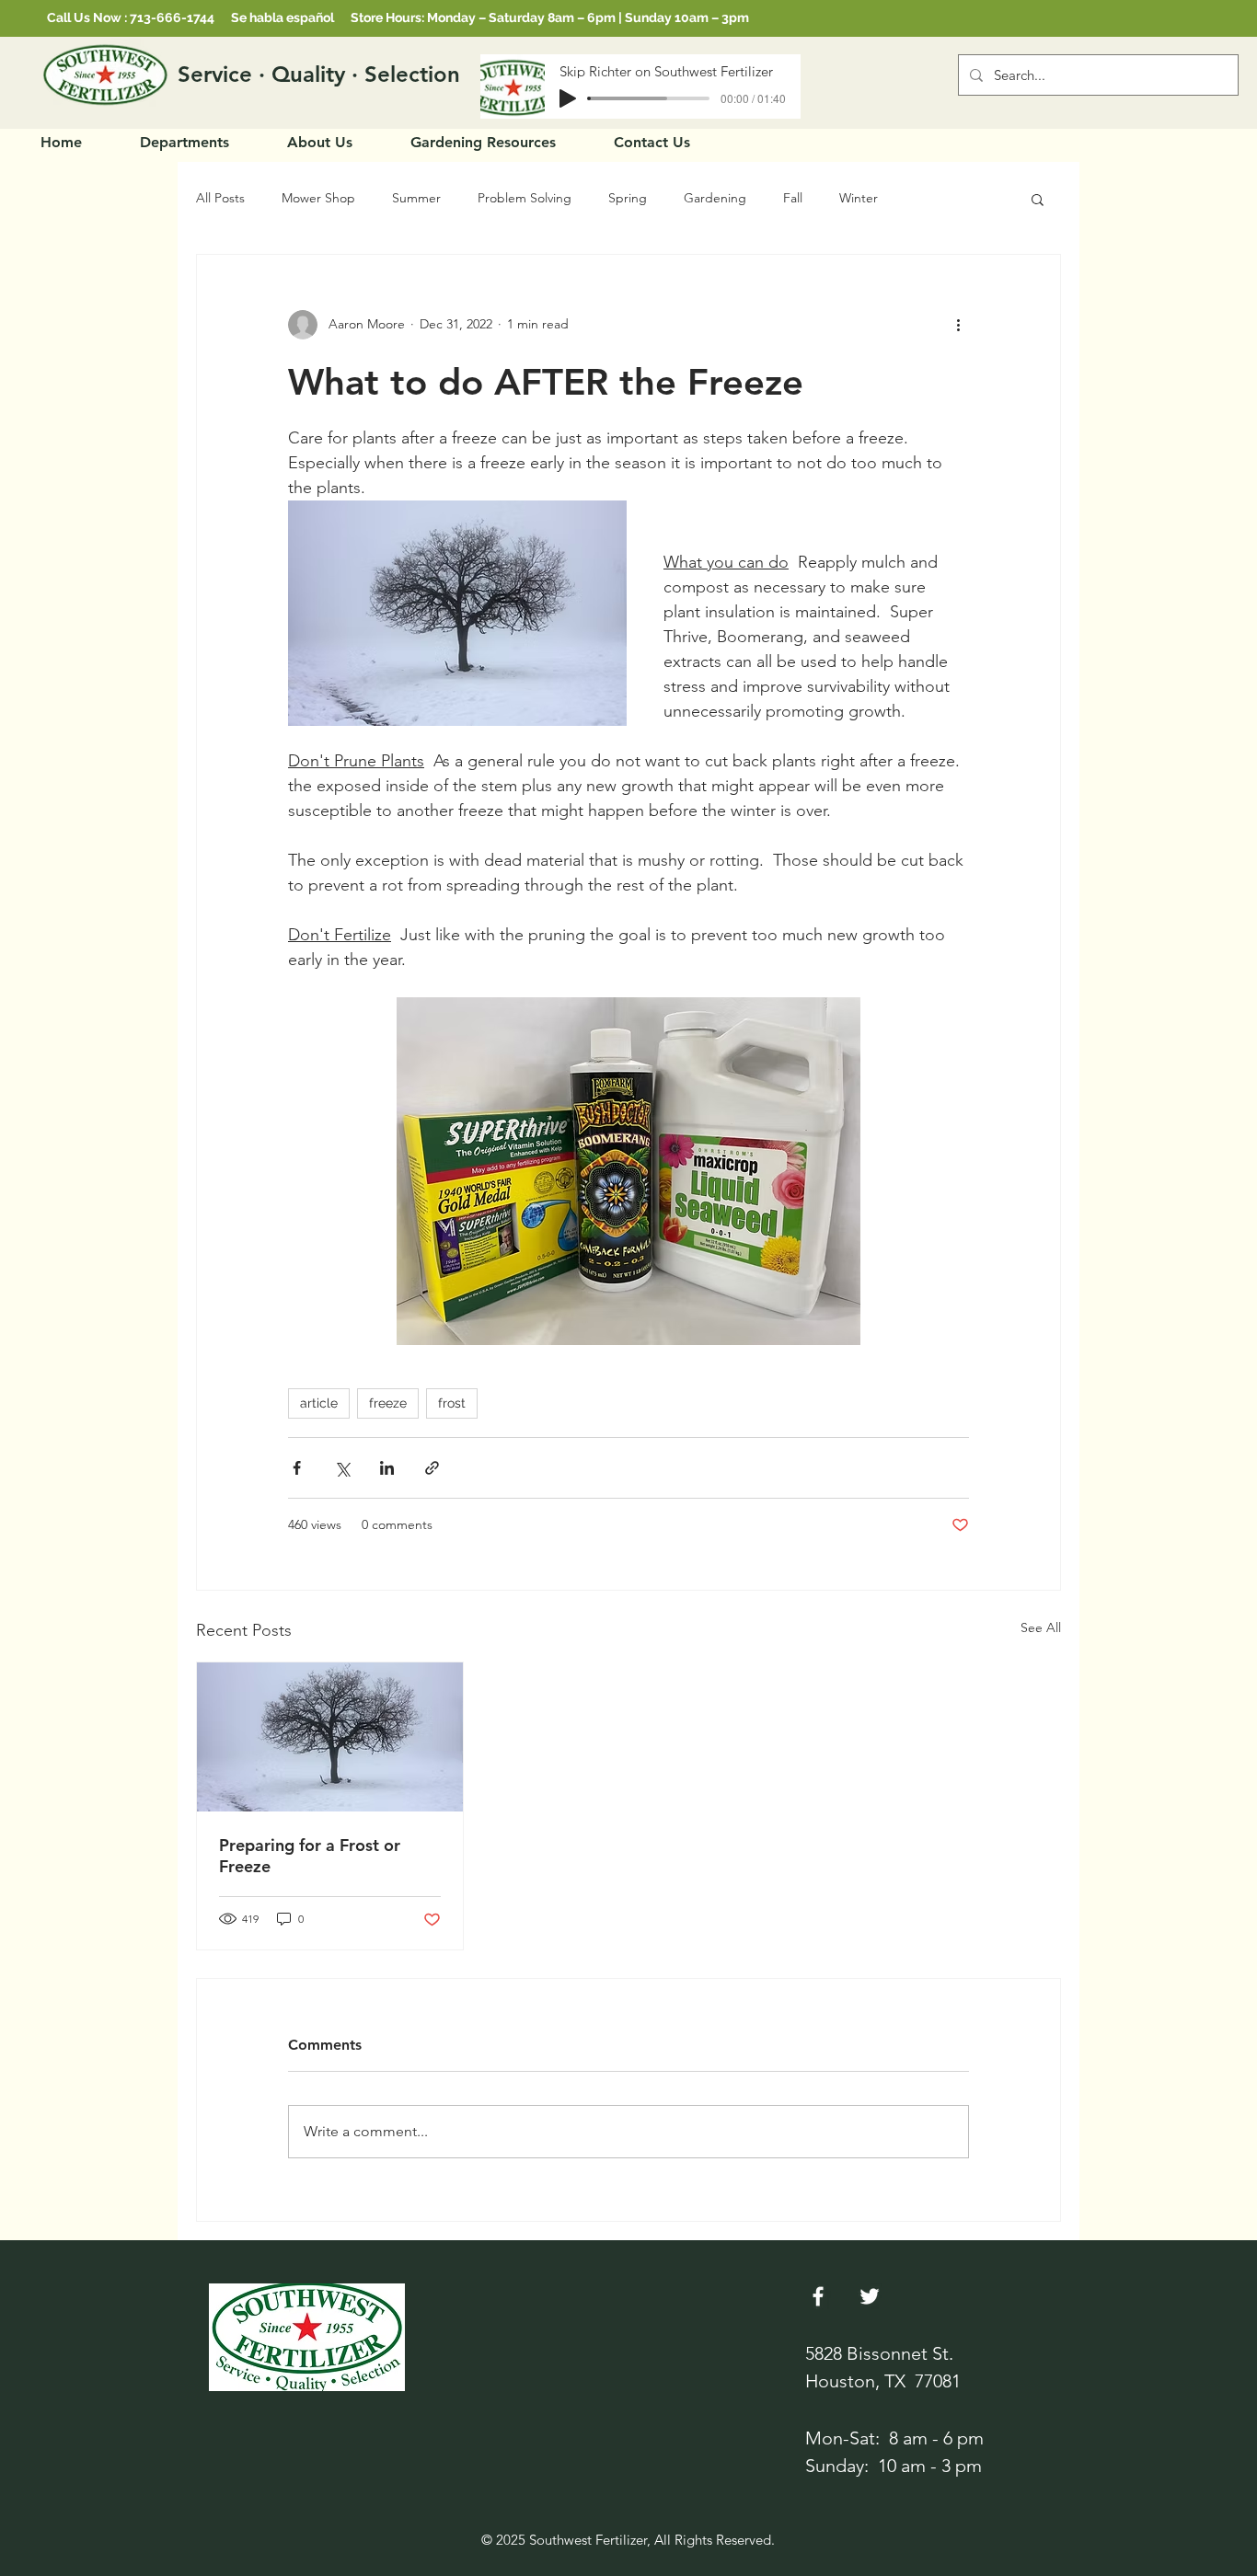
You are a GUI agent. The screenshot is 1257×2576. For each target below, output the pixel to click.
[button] (1038, 199)
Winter (859, 198)
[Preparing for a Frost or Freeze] (330, 1737)
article (319, 1403)
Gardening (715, 198)
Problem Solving (525, 198)
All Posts (220, 198)
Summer (416, 198)
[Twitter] (870, 2296)
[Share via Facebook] (297, 1468)
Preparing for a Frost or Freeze (310, 1856)
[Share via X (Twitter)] (342, 1468)
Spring (628, 198)
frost (452, 1403)
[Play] (568, 98)
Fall (793, 198)
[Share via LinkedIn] (387, 1468)
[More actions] (958, 325)
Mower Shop (318, 198)
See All (1041, 1627)
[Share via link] (432, 1468)
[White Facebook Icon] (818, 2296)
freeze (388, 1403)
